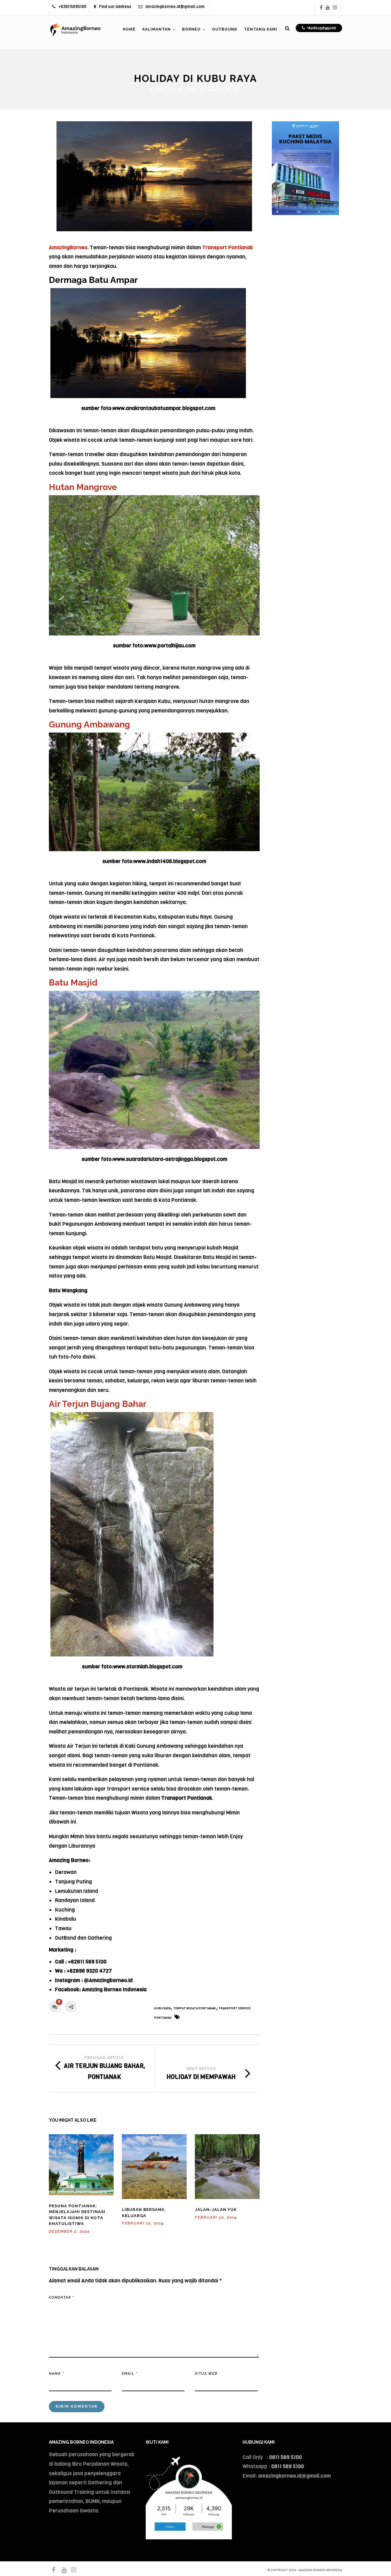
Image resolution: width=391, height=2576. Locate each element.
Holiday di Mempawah (201, 2077)
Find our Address (115, 7)
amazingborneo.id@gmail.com (175, 7)
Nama (56, 2374)
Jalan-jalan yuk (216, 2210)
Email (130, 2374)
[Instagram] (335, 7)
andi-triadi (223, 90)
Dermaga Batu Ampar (93, 280)
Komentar (62, 2298)
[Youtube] (328, 7)
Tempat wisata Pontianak (195, 2008)
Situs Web (206, 2374)
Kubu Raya (163, 2008)
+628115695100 (72, 7)
